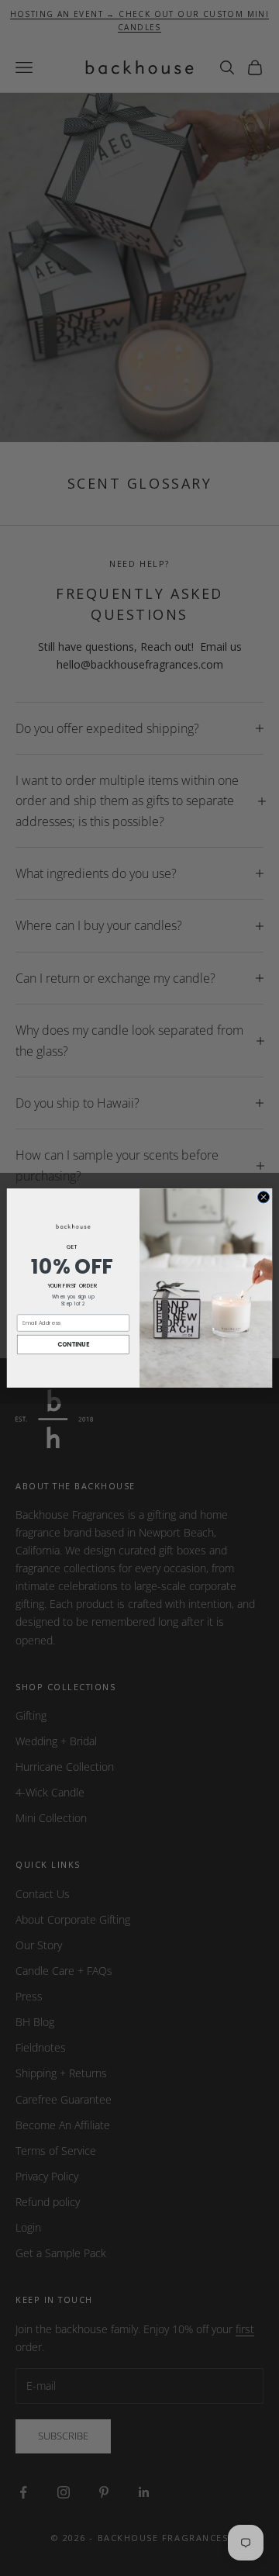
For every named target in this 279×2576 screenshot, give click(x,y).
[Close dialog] (263, 1197)
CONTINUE (74, 1344)
